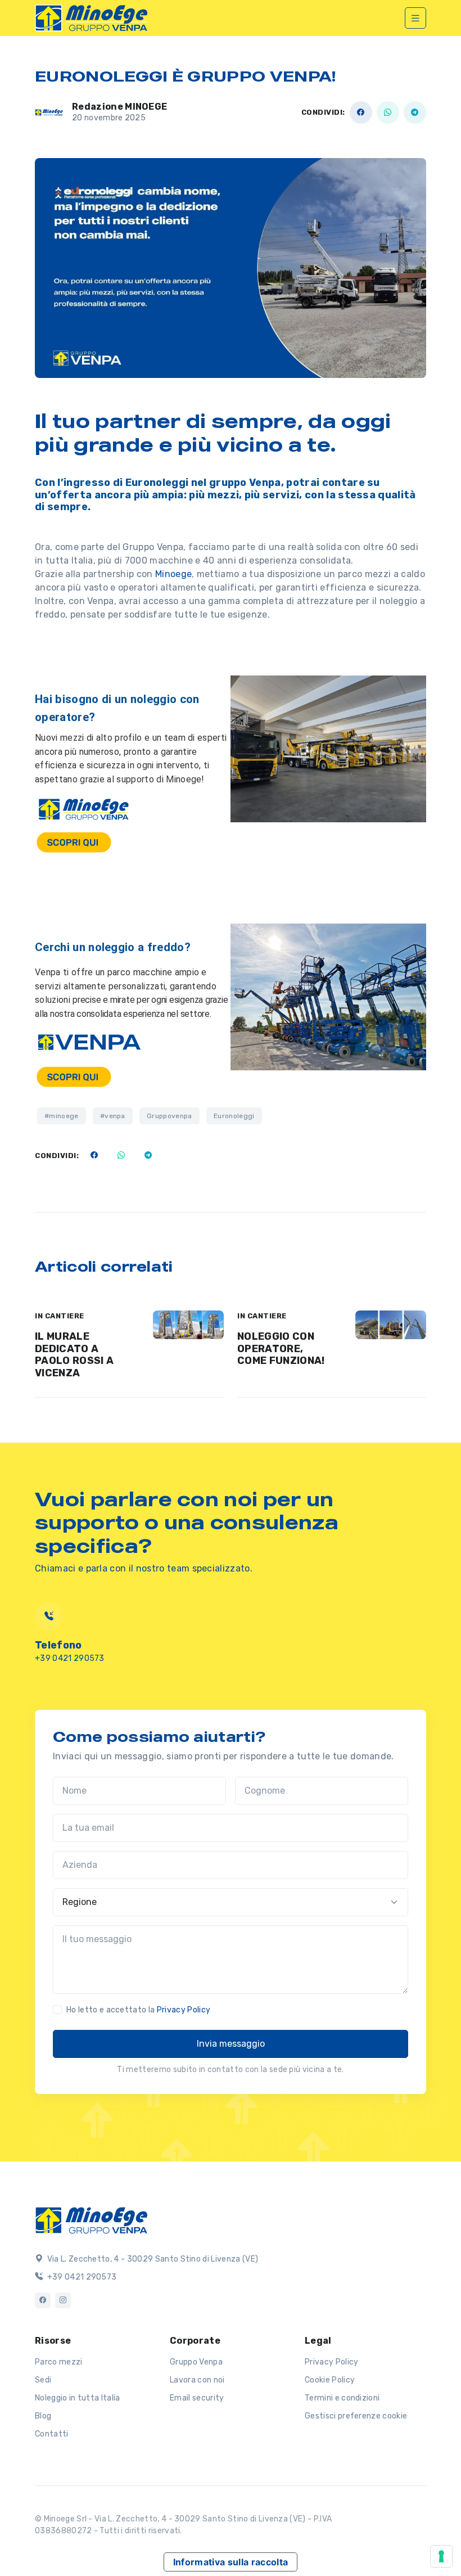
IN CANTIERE (60, 1316)
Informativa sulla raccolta (231, 2562)
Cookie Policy (330, 2380)
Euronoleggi (234, 1116)
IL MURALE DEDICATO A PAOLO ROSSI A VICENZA (74, 1355)
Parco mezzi (59, 2362)
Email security (197, 2398)
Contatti (52, 2434)
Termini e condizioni (342, 2398)
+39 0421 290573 (70, 1658)
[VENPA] (91, 18)
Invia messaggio (231, 2044)
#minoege (62, 1116)
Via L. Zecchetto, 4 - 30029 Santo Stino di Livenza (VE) (152, 2259)
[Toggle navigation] (415, 18)
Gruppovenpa (170, 1116)
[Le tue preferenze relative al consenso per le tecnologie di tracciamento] (441, 2556)
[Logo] (91, 2219)
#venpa (113, 1116)
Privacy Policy (184, 2010)
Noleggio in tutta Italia (78, 2398)
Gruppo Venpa (196, 2362)
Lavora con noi (197, 2380)
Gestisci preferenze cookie (356, 2416)
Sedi (43, 2380)
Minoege (173, 574)
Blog (43, 2416)
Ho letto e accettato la (138, 2010)
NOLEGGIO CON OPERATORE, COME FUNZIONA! (281, 1348)
